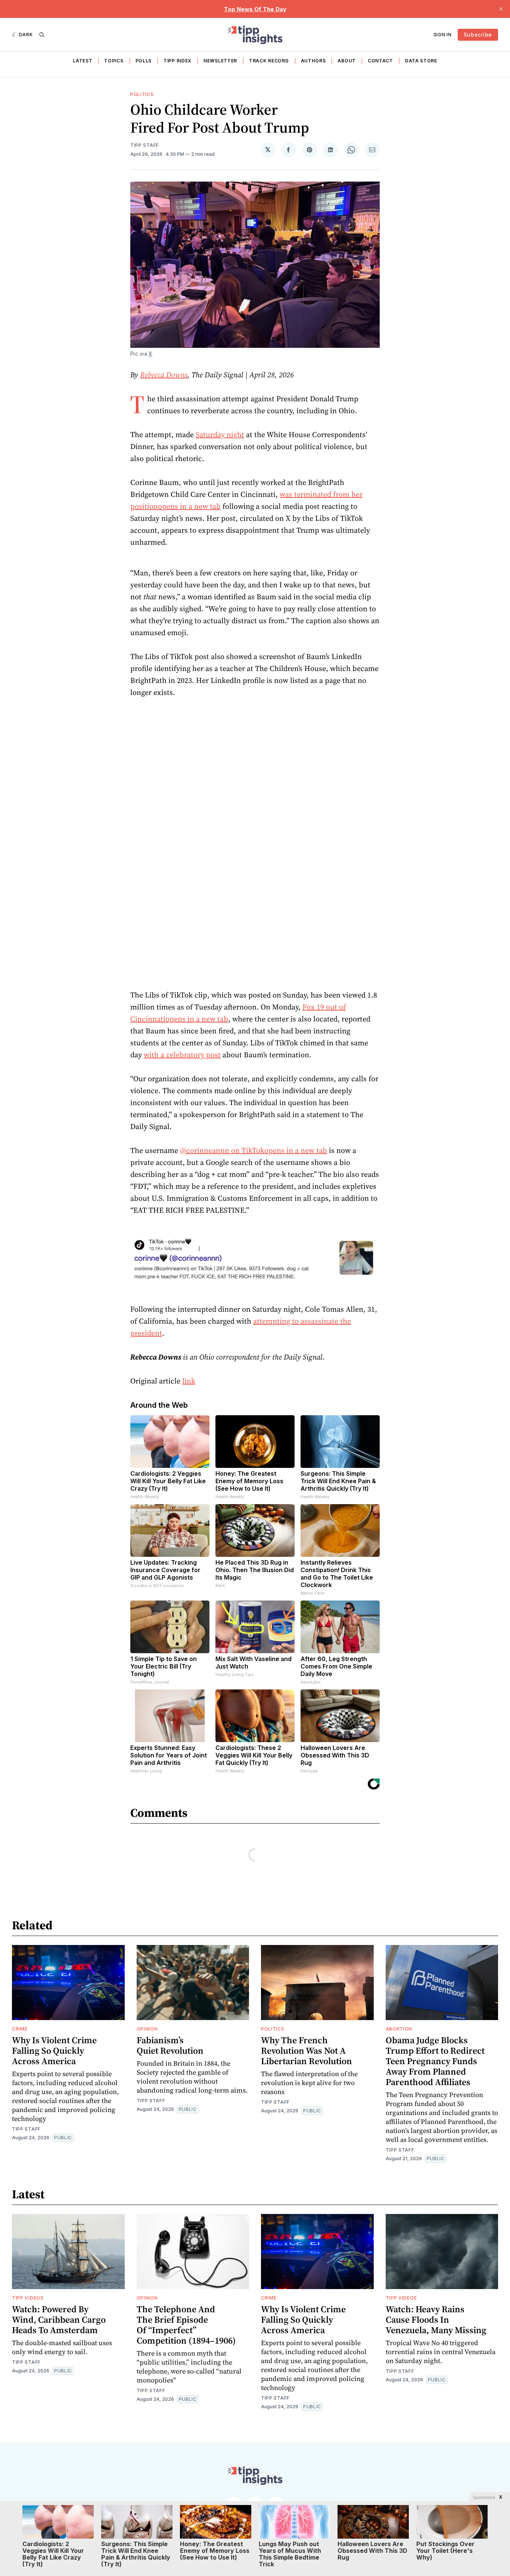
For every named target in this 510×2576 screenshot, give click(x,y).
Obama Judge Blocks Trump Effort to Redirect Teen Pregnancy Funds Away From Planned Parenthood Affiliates (435, 2061)
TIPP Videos (28, 2298)
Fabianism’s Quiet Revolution (170, 2045)
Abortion (399, 2029)
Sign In (443, 35)
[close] (501, 9)
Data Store (421, 61)
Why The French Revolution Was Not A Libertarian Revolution (307, 2051)
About (347, 61)
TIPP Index (178, 61)
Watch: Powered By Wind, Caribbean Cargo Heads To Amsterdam (59, 2320)
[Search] (42, 35)
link (189, 1381)
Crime (20, 2029)
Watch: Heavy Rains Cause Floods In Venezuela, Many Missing (436, 2320)
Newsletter (220, 61)
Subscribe (478, 35)
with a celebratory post (182, 1055)
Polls (144, 61)
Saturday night (220, 435)
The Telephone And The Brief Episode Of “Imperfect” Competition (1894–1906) (186, 2325)
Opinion (147, 2029)
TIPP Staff (145, 145)
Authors (313, 61)
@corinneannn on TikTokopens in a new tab (254, 1150)
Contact (380, 61)
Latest (83, 61)
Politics (142, 94)
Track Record (269, 61)
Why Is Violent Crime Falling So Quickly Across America (54, 2051)
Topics (114, 61)
